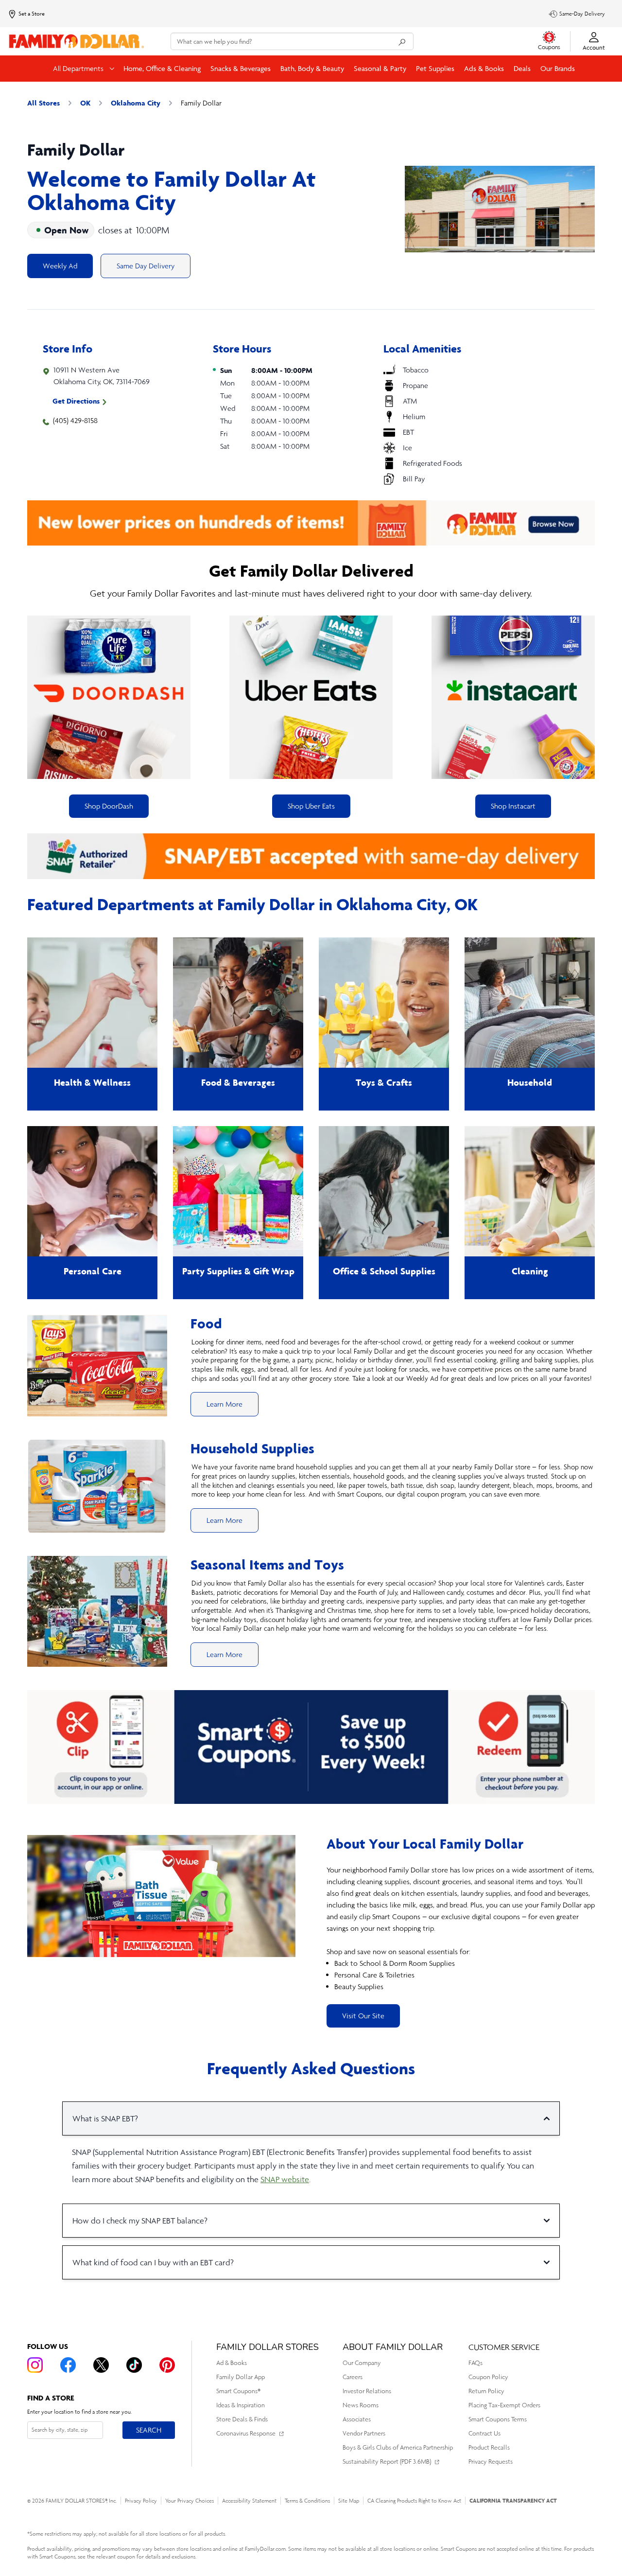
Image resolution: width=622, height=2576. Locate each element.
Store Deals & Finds (242, 2419)
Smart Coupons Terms (498, 2419)
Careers (353, 2377)
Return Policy (486, 2391)
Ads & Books (484, 68)
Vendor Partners (364, 2433)
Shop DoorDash (109, 806)
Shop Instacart (513, 806)
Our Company (362, 2363)
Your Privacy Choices (190, 2501)
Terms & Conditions (307, 2501)
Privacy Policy (141, 2501)
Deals (522, 68)
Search (148, 2430)
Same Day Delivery (146, 266)
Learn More (225, 1404)
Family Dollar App (241, 2377)
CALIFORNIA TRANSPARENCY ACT (513, 2500)
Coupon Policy (488, 2377)
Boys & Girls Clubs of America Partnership (398, 2447)
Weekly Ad (60, 266)
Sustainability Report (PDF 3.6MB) (387, 2461)
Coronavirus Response (246, 2433)
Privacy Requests (491, 2461)
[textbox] (461, 1928)
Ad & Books (232, 2363)
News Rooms (361, 2405)
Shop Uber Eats (311, 806)
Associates (357, 2419)
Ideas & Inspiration (241, 2405)
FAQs (475, 2363)
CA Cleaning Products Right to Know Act (414, 2501)
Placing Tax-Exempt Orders (504, 2405)
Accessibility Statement (249, 2501)
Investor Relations (367, 2391)
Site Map (349, 2501)
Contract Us (484, 2433)
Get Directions (76, 401)
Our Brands (558, 68)
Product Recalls (489, 2447)
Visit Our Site (363, 2016)
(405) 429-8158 (75, 420)
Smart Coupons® (238, 2391)
